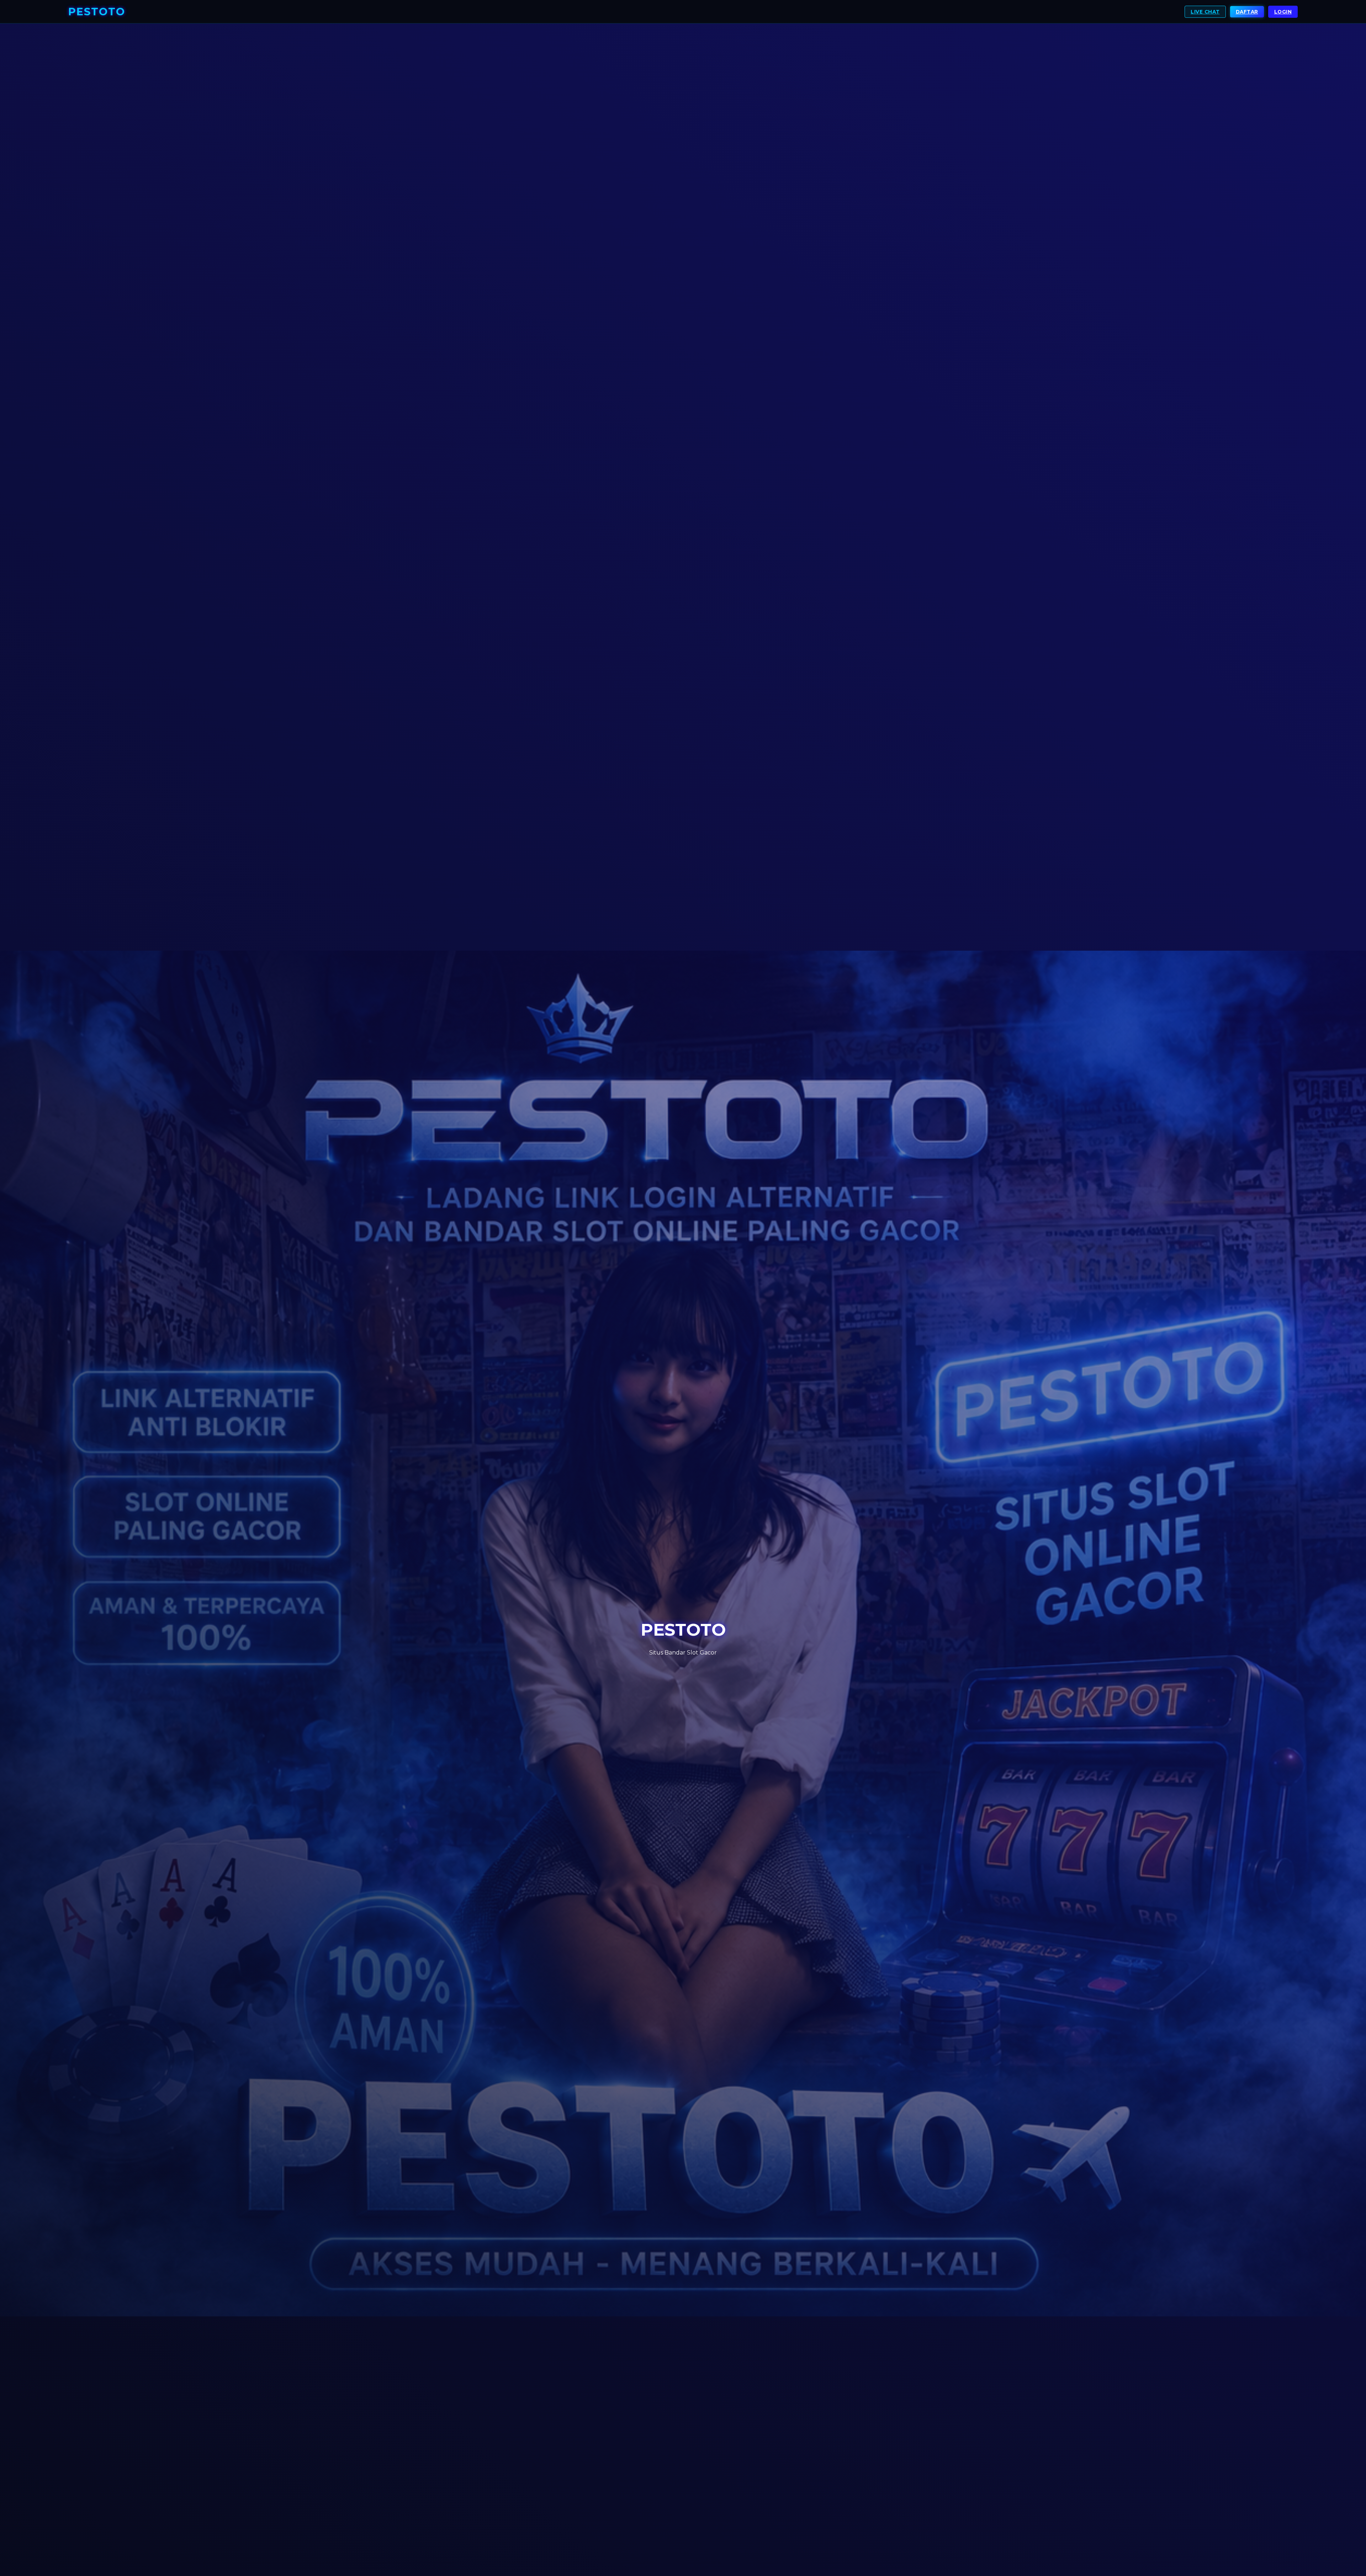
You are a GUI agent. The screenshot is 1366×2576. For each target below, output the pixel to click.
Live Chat (1205, 12)
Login (1283, 12)
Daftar (1247, 12)
